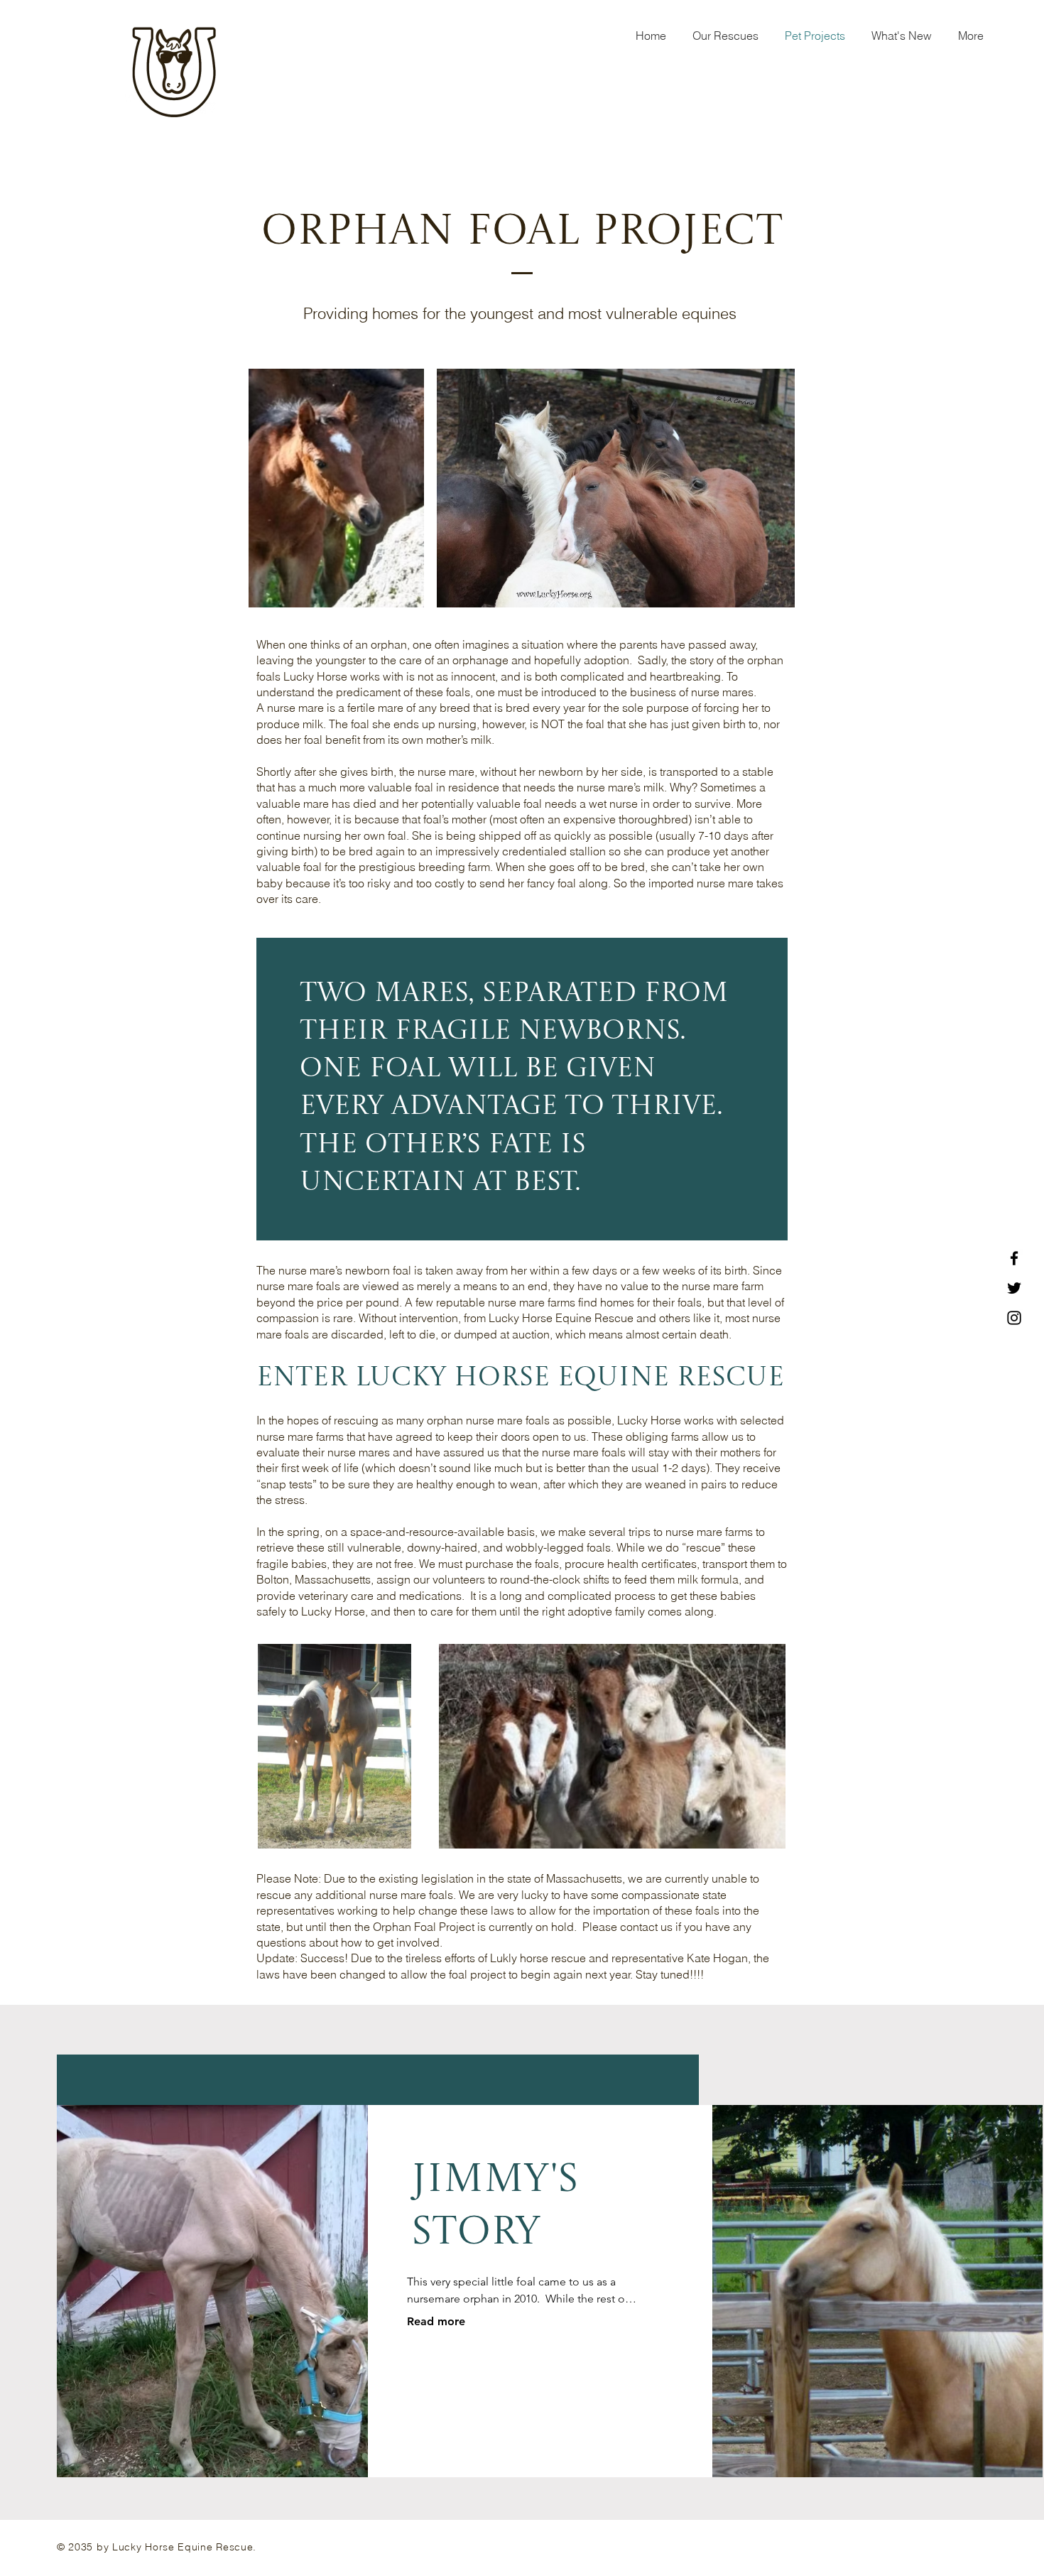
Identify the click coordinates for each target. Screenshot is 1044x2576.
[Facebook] (1014, 1258)
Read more (436, 2321)
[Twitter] (1014, 1288)
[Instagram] (1014, 1318)
